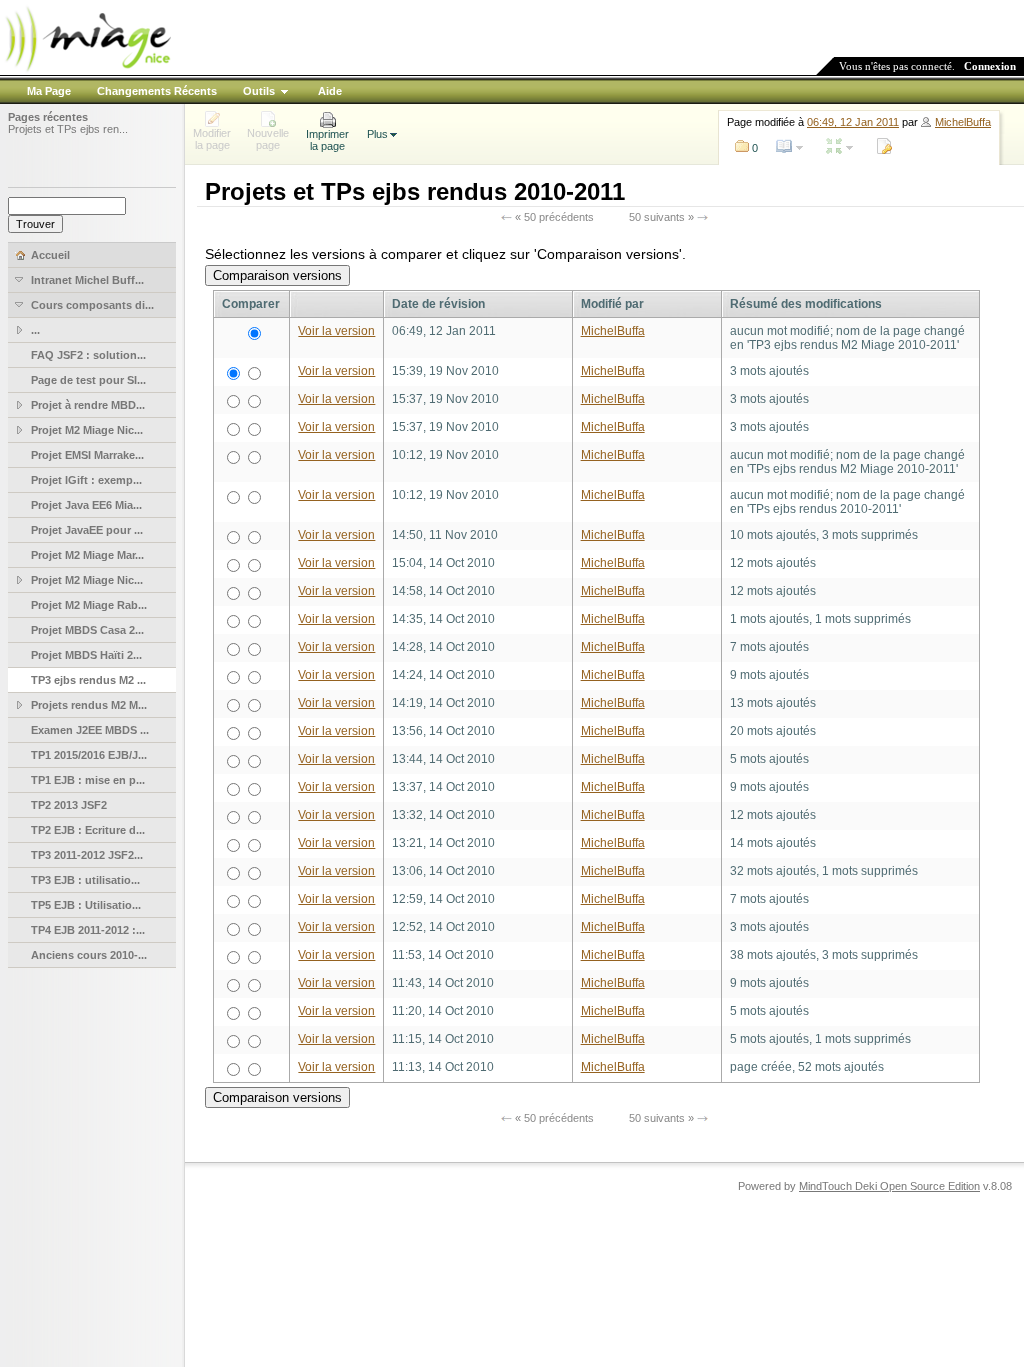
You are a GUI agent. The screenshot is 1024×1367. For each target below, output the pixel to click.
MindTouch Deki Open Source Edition (889, 1186)
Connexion (990, 66)
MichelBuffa (963, 122)
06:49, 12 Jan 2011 (853, 122)
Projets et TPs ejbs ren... (68, 129)
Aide (330, 91)
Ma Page (49, 91)
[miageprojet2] (87, 69)
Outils (259, 91)
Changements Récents (157, 91)
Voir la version (336, 331)
